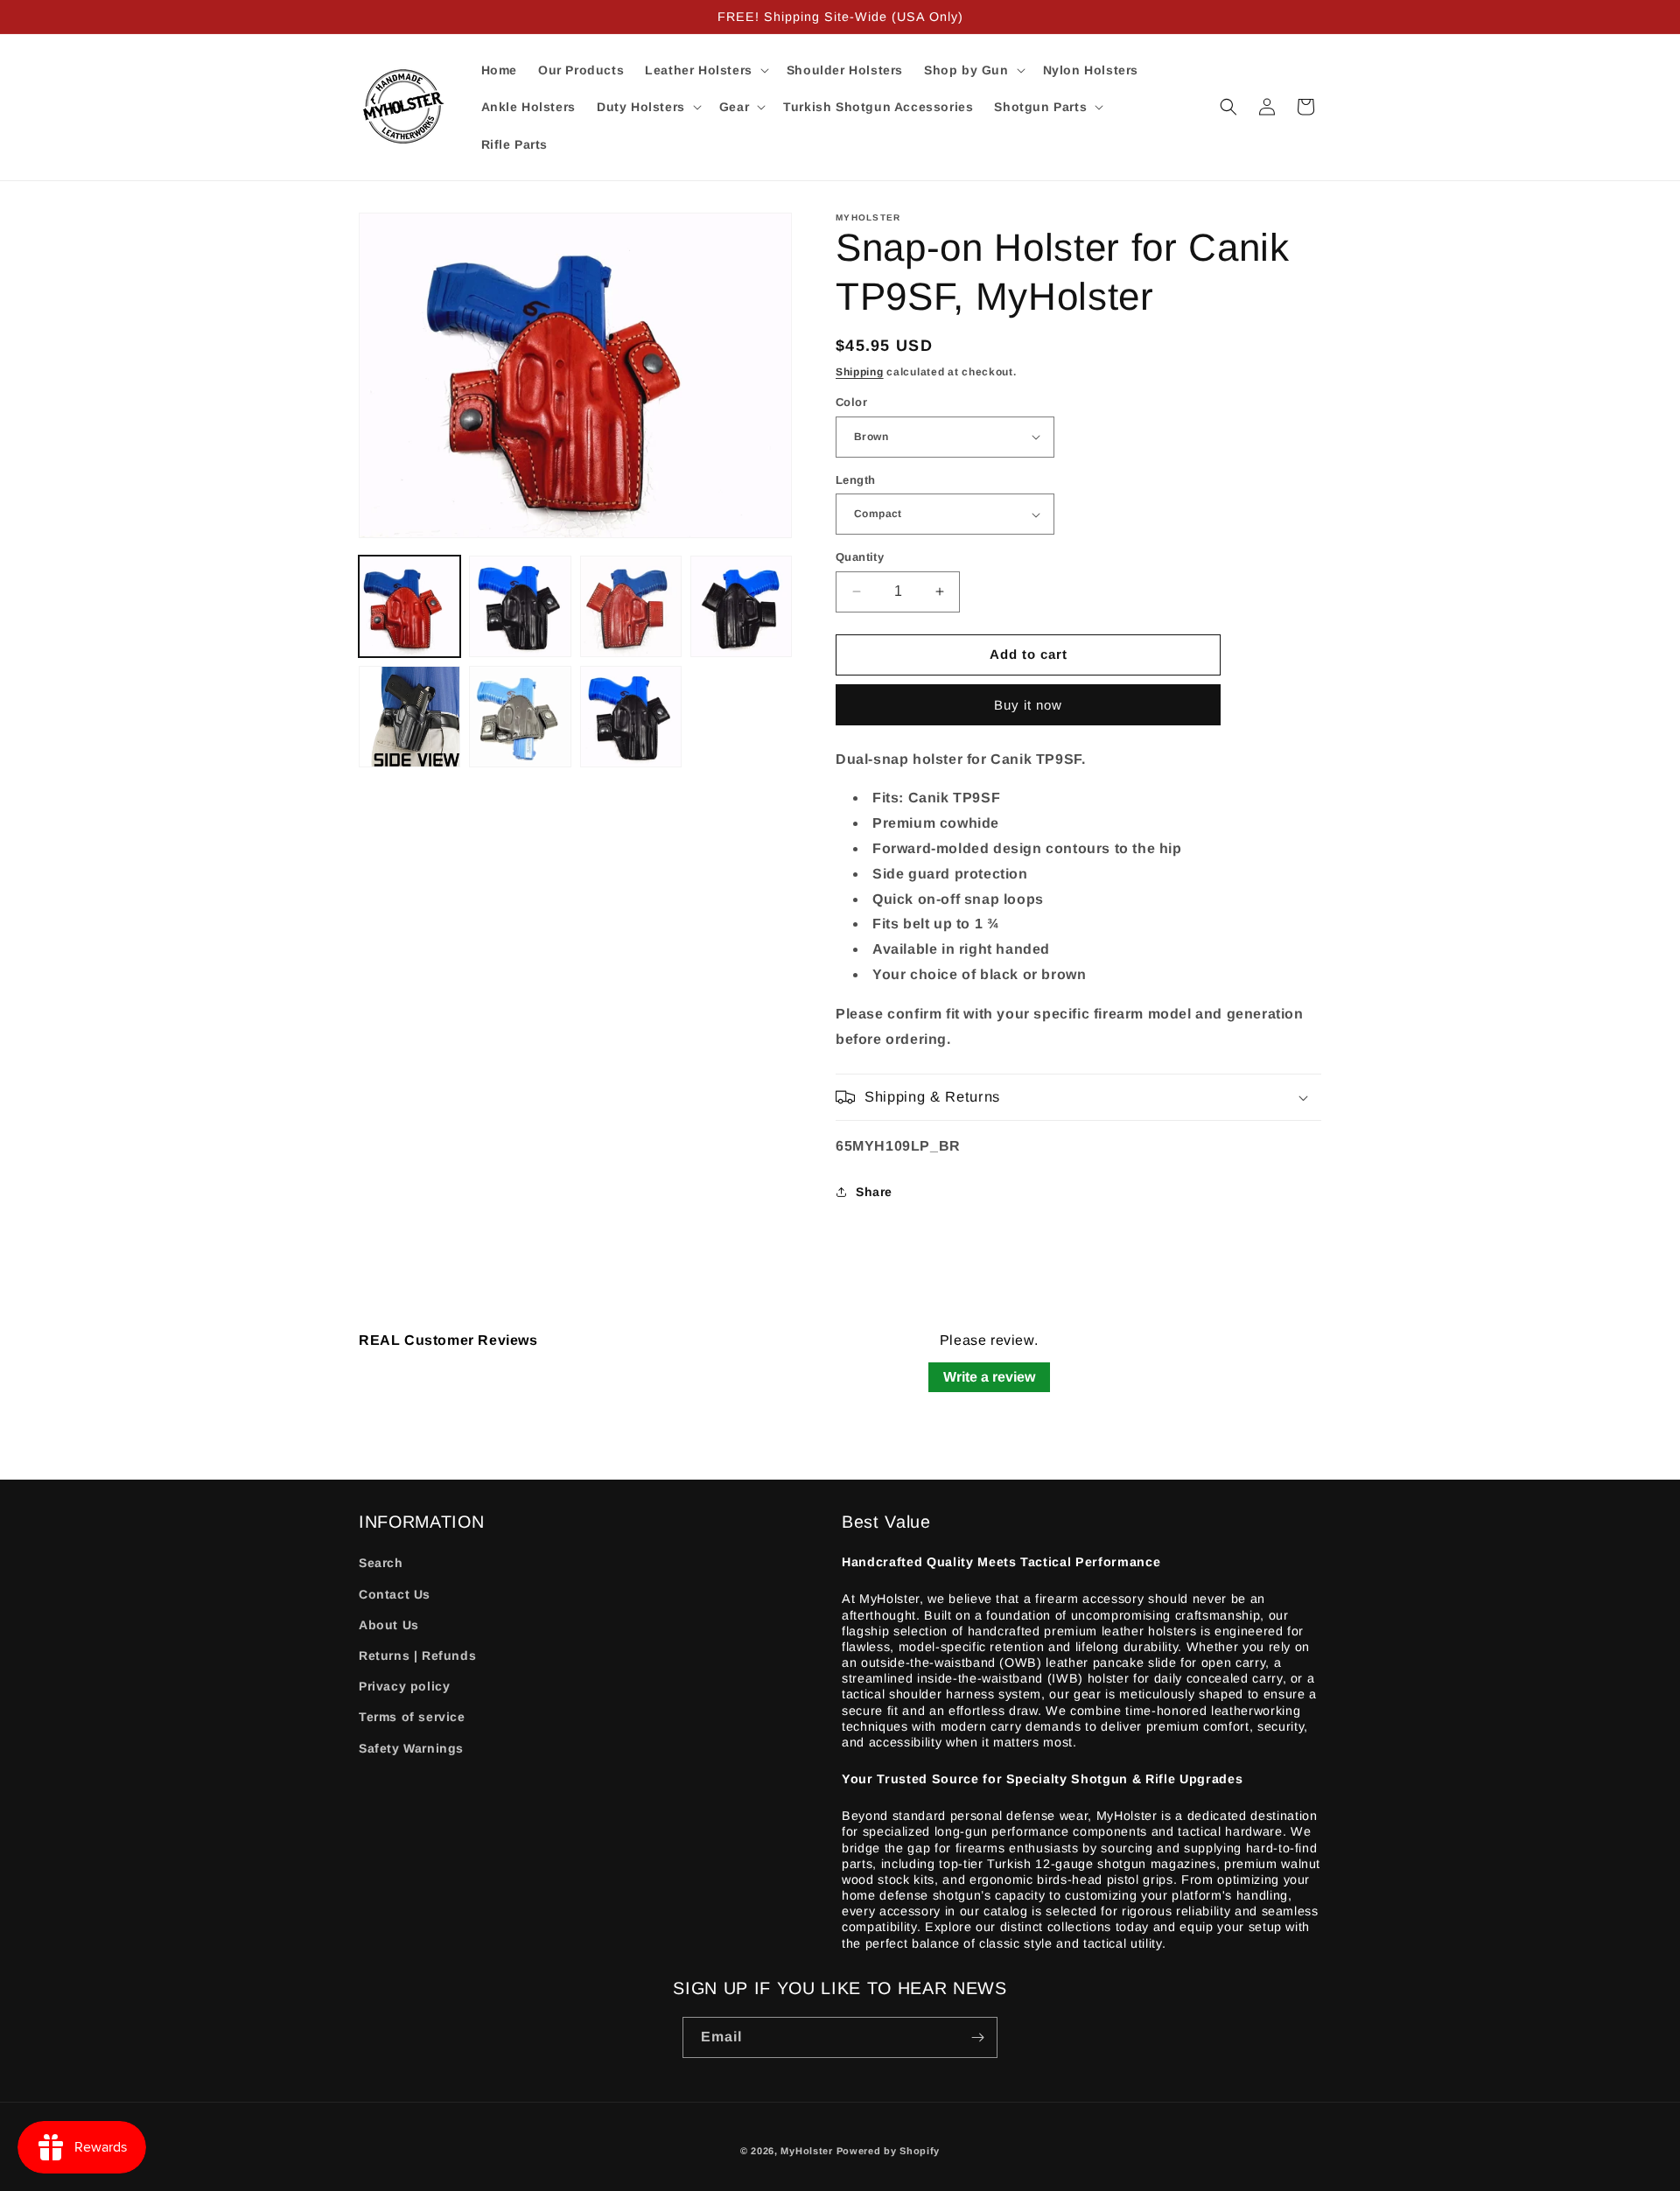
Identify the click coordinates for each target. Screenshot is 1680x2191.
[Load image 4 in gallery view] (741, 606)
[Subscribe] (977, 2037)
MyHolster (806, 2151)
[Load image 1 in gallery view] (409, 606)
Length (855, 480)
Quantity (860, 557)
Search (381, 1563)
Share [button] (874, 1192)
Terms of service (412, 1717)
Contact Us (395, 1594)
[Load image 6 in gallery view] (520, 717)
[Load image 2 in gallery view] (520, 606)
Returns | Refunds (417, 1655)
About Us (389, 1625)
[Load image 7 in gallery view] (631, 717)
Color (851, 402)
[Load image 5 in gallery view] (409, 717)
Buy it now (1028, 705)
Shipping (860, 372)
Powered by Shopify (889, 2151)
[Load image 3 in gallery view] (631, 606)
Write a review (989, 1377)
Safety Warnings (411, 1748)
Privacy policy (404, 1686)
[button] (705, 70)
